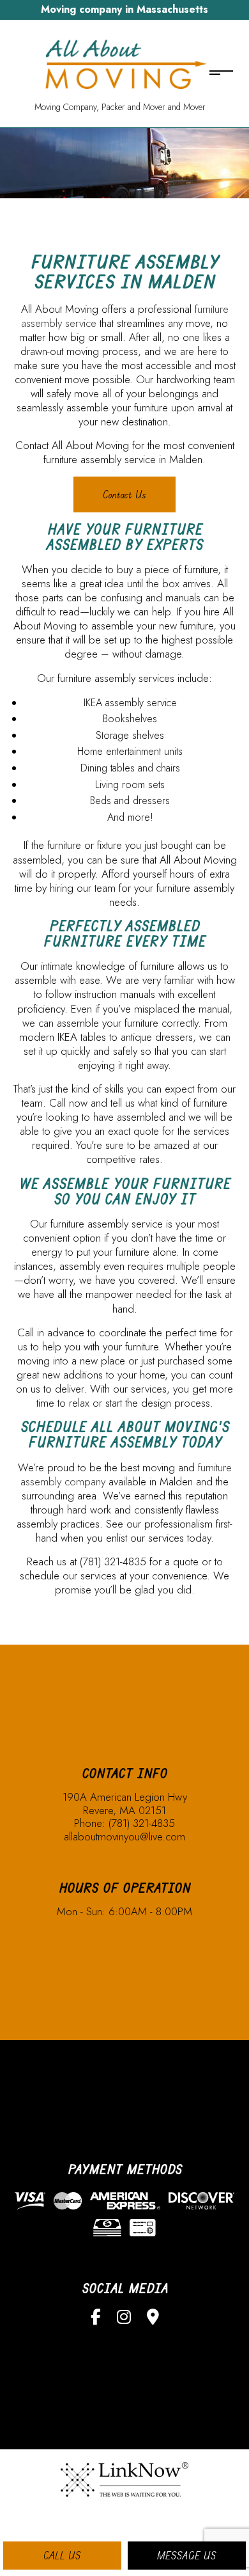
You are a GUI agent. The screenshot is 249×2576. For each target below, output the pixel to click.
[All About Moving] (120, 64)
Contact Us (124, 494)
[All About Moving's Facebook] (96, 2319)
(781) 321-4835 (142, 1823)
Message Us (187, 2556)
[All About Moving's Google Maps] (153, 2319)
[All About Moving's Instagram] (124, 2319)
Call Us (62, 2556)
